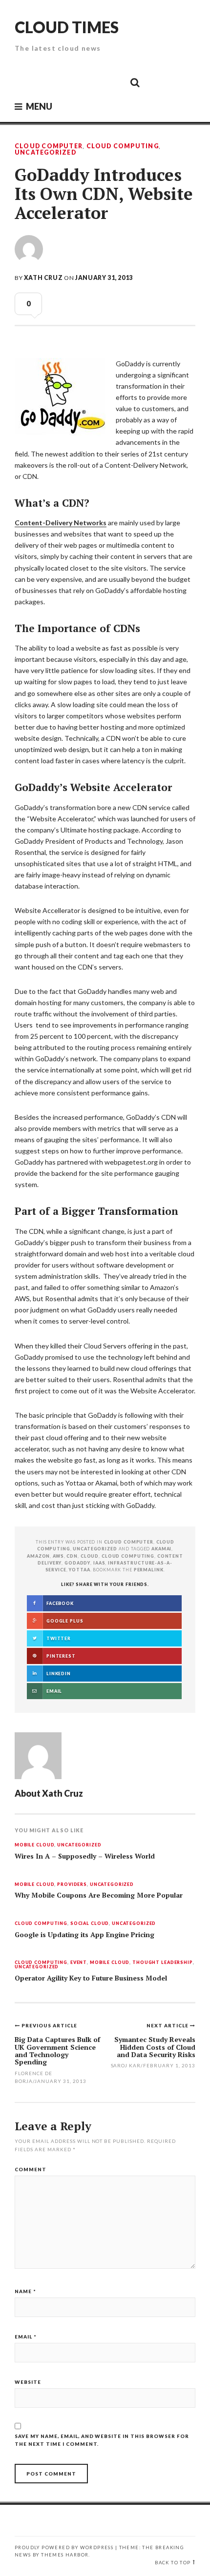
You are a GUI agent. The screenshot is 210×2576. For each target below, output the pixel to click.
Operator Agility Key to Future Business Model (91, 1978)
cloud (90, 1556)
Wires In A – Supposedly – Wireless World (85, 1856)
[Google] (47, 82)
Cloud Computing (123, 146)
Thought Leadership (163, 1963)
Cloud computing (128, 1556)
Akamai (161, 1549)
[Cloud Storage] (25, 82)
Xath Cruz (43, 278)
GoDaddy (77, 1563)
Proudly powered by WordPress (64, 2547)
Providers (72, 1885)
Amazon (38, 1556)
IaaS (99, 1563)
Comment (31, 2169)
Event (79, 1963)
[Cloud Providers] (69, 82)
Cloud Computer (49, 146)
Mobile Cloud (34, 1845)
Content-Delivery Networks (61, 523)
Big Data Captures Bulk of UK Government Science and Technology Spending (57, 2051)
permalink (149, 1570)
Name (25, 2291)
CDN (72, 1556)
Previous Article (49, 2025)
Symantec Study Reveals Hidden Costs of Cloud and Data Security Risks (155, 2047)
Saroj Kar (126, 2065)
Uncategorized (45, 153)
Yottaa (79, 1570)
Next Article (168, 2025)
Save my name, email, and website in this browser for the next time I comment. (102, 2440)
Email (26, 2337)
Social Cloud (90, 1924)
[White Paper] (113, 82)
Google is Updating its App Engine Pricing (84, 1935)
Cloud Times (67, 27)
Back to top (173, 2563)
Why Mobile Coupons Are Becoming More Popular (99, 1895)
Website (28, 2382)
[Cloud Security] (91, 82)
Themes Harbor (65, 2555)
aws (58, 1556)
